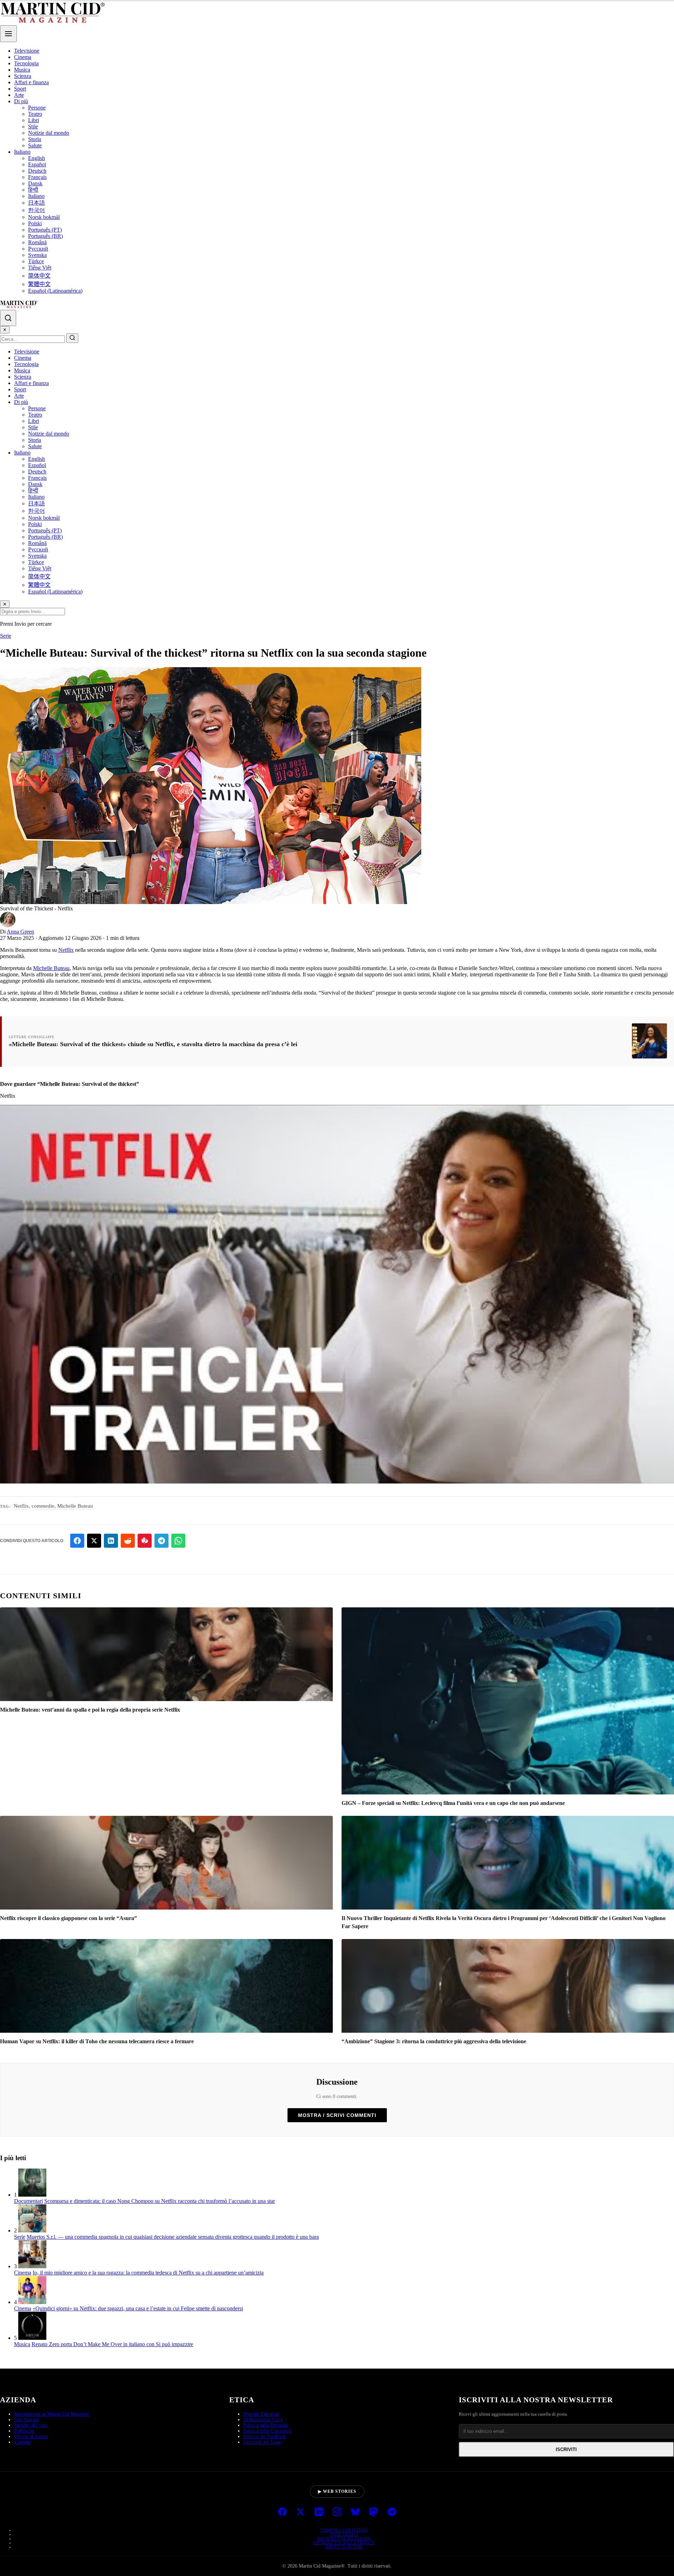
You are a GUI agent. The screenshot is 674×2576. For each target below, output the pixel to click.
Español (37, 164)
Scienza (23, 76)
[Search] (8, 318)
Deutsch (37, 171)
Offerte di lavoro (31, 2436)
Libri (34, 120)
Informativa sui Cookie (344, 2538)
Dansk (35, 183)
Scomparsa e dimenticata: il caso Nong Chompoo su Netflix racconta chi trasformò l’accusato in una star (160, 2201)
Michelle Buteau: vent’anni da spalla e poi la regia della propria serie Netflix (90, 1710)
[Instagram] (337, 2512)
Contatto (22, 2442)
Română (37, 242)
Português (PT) (45, 230)
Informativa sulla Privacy (344, 2543)
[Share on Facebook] (77, 1541)
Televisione (27, 51)
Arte (19, 95)
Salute (35, 145)
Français (37, 177)
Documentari (28, 2201)
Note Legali (344, 2534)
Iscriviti (566, 2449)
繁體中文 (39, 284)
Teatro (35, 114)
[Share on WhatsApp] (178, 1541)
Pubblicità (24, 2431)
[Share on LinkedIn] (111, 1541)
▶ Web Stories (337, 2491)
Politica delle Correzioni (267, 2431)
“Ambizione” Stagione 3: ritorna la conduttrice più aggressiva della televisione (434, 2041)
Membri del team (31, 2425)
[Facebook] (282, 2512)
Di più (21, 101)
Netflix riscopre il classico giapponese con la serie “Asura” (68, 1918)
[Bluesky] (355, 2512)
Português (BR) (45, 236)
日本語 (37, 203)
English (37, 158)
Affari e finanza (31, 82)
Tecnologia (26, 63)
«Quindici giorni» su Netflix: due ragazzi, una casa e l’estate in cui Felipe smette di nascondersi (138, 2308)
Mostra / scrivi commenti (337, 2115)
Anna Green (20, 932)
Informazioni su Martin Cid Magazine (52, 2414)
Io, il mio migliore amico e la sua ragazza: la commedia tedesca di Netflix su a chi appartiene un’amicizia (148, 2273)
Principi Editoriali (261, 2414)
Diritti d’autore (344, 2547)
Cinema (23, 57)
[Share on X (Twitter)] (94, 1541)
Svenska (37, 255)
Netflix (66, 950)
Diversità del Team (262, 2442)
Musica (22, 70)
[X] (300, 2512)
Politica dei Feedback (265, 2436)
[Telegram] (392, 2512)
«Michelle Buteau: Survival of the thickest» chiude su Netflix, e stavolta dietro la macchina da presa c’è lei (153, 1044)
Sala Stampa (26, 2420)
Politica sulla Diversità (266, 2425)
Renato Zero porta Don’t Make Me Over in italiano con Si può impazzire (112, 2344)
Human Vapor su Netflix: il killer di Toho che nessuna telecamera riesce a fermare (97, 2041)
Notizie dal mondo (49, 133)
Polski (35, 223)
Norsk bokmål (44, 217)
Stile (33, 127)
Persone (37, 108)
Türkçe (36, 261)
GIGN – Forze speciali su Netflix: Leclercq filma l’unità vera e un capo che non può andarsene (453, 1803)
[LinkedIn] (319, 2512)
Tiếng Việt (40, 268)
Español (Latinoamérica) (55, 291)
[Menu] (8, 34)
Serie (6, 636)
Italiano (22, 152)
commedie (43, 1506)
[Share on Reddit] (128, 1541)
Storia (35, 139)
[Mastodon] (374, 2512)
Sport (20, 89)
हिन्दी (33, 190)
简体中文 (39, 276)
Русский (38, 249)
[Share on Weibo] (145, 1541)
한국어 (37, 210)
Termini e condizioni (344, 2530)
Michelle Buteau (51, 968)
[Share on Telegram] (161, 1541)
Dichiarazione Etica (263, 2420)
